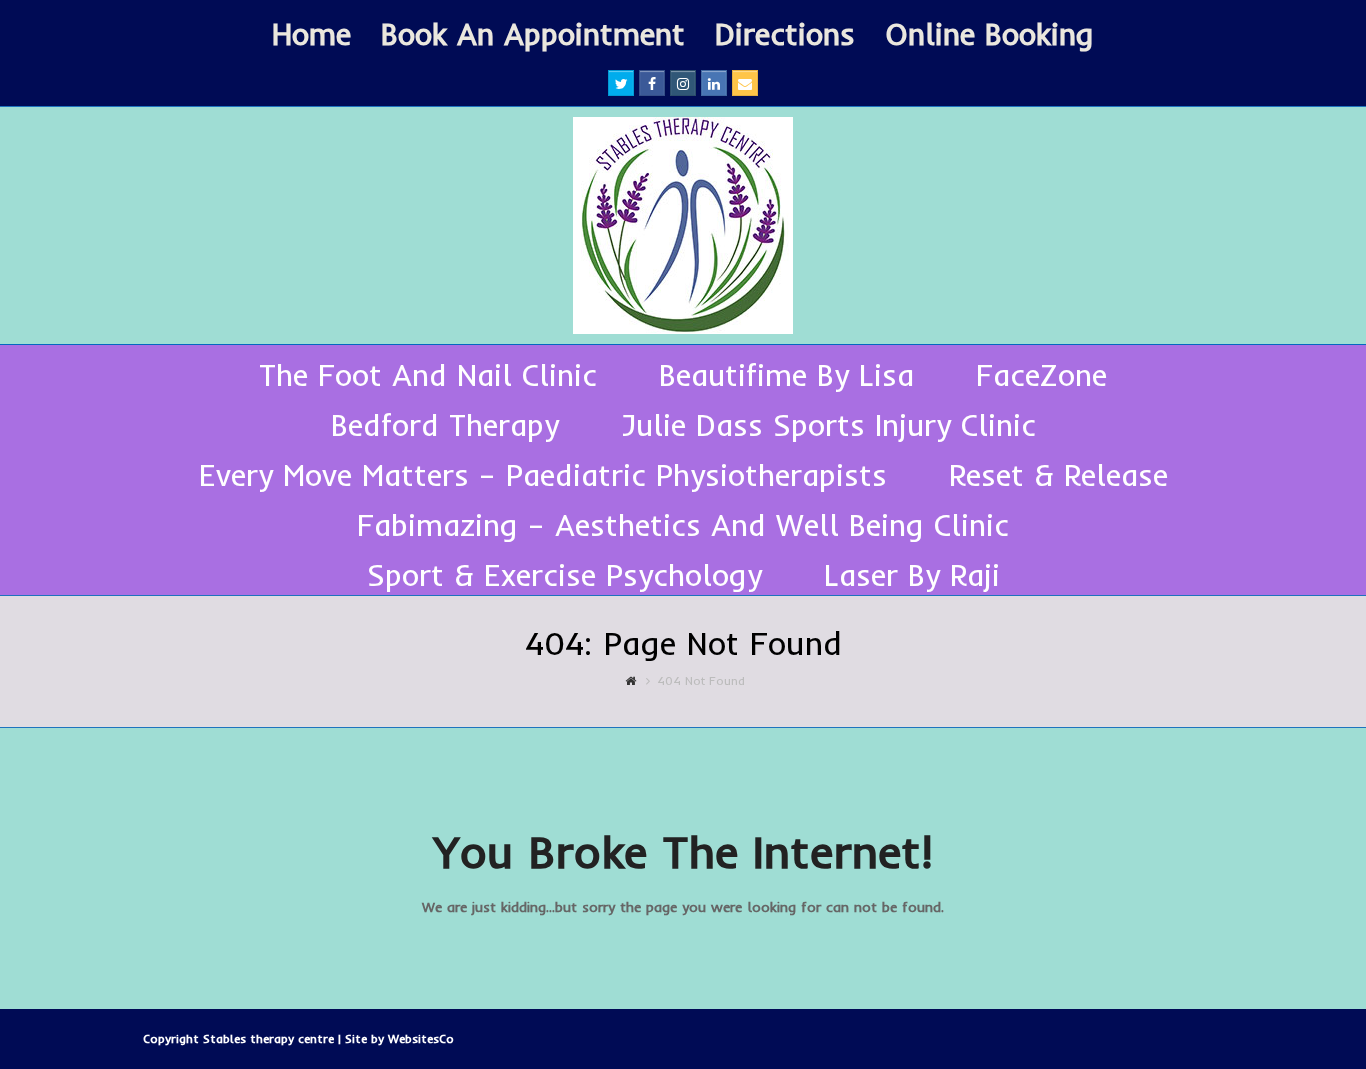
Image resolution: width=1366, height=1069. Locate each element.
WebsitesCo (421, 1038)
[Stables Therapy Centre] (683, 225)
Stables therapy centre (270, 1038)
